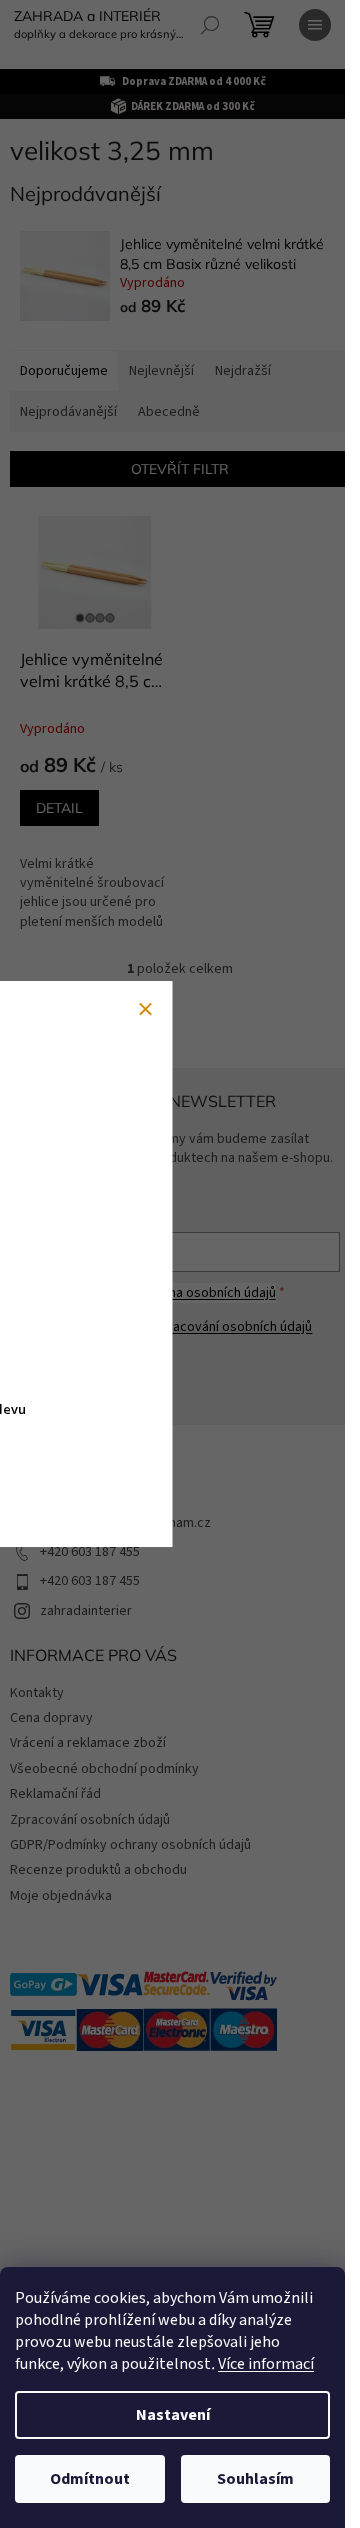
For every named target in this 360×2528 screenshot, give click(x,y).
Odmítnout (90, 2479)
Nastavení (173, 2415)
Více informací (266, 2364)
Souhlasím (255, 2479)
